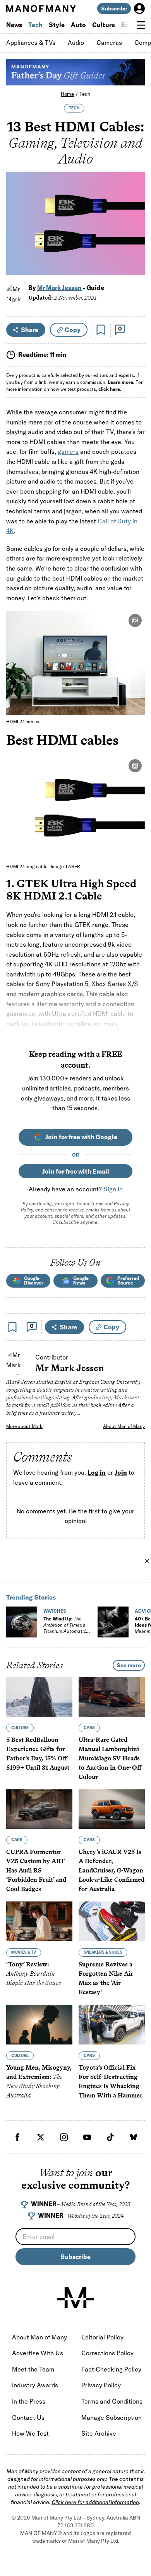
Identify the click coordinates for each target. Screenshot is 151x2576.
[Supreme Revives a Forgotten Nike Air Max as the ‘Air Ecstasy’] (112, 1921)
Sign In (113, 1189)
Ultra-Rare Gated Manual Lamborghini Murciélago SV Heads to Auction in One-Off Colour (110, 1758)
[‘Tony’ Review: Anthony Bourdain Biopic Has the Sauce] (39, 1921)
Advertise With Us (38, 2353)
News (14, 25)
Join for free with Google (81, 1137)
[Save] (101, 330)
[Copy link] (135, 265)
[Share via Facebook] (135, 216)
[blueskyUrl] (134, 2137)
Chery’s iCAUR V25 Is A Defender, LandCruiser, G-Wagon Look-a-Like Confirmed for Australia (112, 1870)
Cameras (109, 43)
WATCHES (55, 1611)
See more (129, 1665)
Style (57, 25)
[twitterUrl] (41, 2137)
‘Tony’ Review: (33, 1974)
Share (30, 330)
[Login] (139, 9)
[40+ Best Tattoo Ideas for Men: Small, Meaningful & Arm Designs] (113, 1622)
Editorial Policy (102, 2337)
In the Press (29, 2401)
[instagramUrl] (64, 2137)
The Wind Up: (65, 1628)
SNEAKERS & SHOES (103, 1952)
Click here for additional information (95, 2502)
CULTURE (20, 1728)
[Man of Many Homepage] (41, 9)
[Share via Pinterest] (135, 249)
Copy (73, 330)
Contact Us (28, 2418)
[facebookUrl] (17, 2137)
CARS (89, 1728)
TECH (74, 108)
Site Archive (99, 2433)
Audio (76, 43)
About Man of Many (124, 1426)
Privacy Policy (101, 2385)
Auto (78, 25)
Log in (97, 1472)
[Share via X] (135, 232)
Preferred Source (128, 1280)
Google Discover (34, 1280)
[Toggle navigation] (141, 25)
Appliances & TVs (31, 43)
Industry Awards (35, 2385)
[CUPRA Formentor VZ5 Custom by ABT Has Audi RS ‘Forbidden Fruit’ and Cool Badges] (39, 1809)
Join (121, 1472)
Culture (104, 25)
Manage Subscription (112, 2418)
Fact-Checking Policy (111, 2369)
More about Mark (24, 1426)
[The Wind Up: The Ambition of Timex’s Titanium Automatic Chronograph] (22, 1622)
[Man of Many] (75, 2297)
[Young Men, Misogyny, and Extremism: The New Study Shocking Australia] (39, 2025)
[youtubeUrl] (87, 2137)
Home (67, 94)
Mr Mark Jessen (59, 288)
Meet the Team (33, 2369)
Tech (35, 25)
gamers (68, 451)
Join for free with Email (76, 1171)
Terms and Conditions (112, 2401)
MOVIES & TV (24, 1952)
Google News (81, 1280)
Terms (97, 1204)
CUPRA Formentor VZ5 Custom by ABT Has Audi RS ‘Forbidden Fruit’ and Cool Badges (36, 1870)
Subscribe (114, 9)
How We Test (30, 2433)
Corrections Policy (107, 2353)
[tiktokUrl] (110, 2137)
